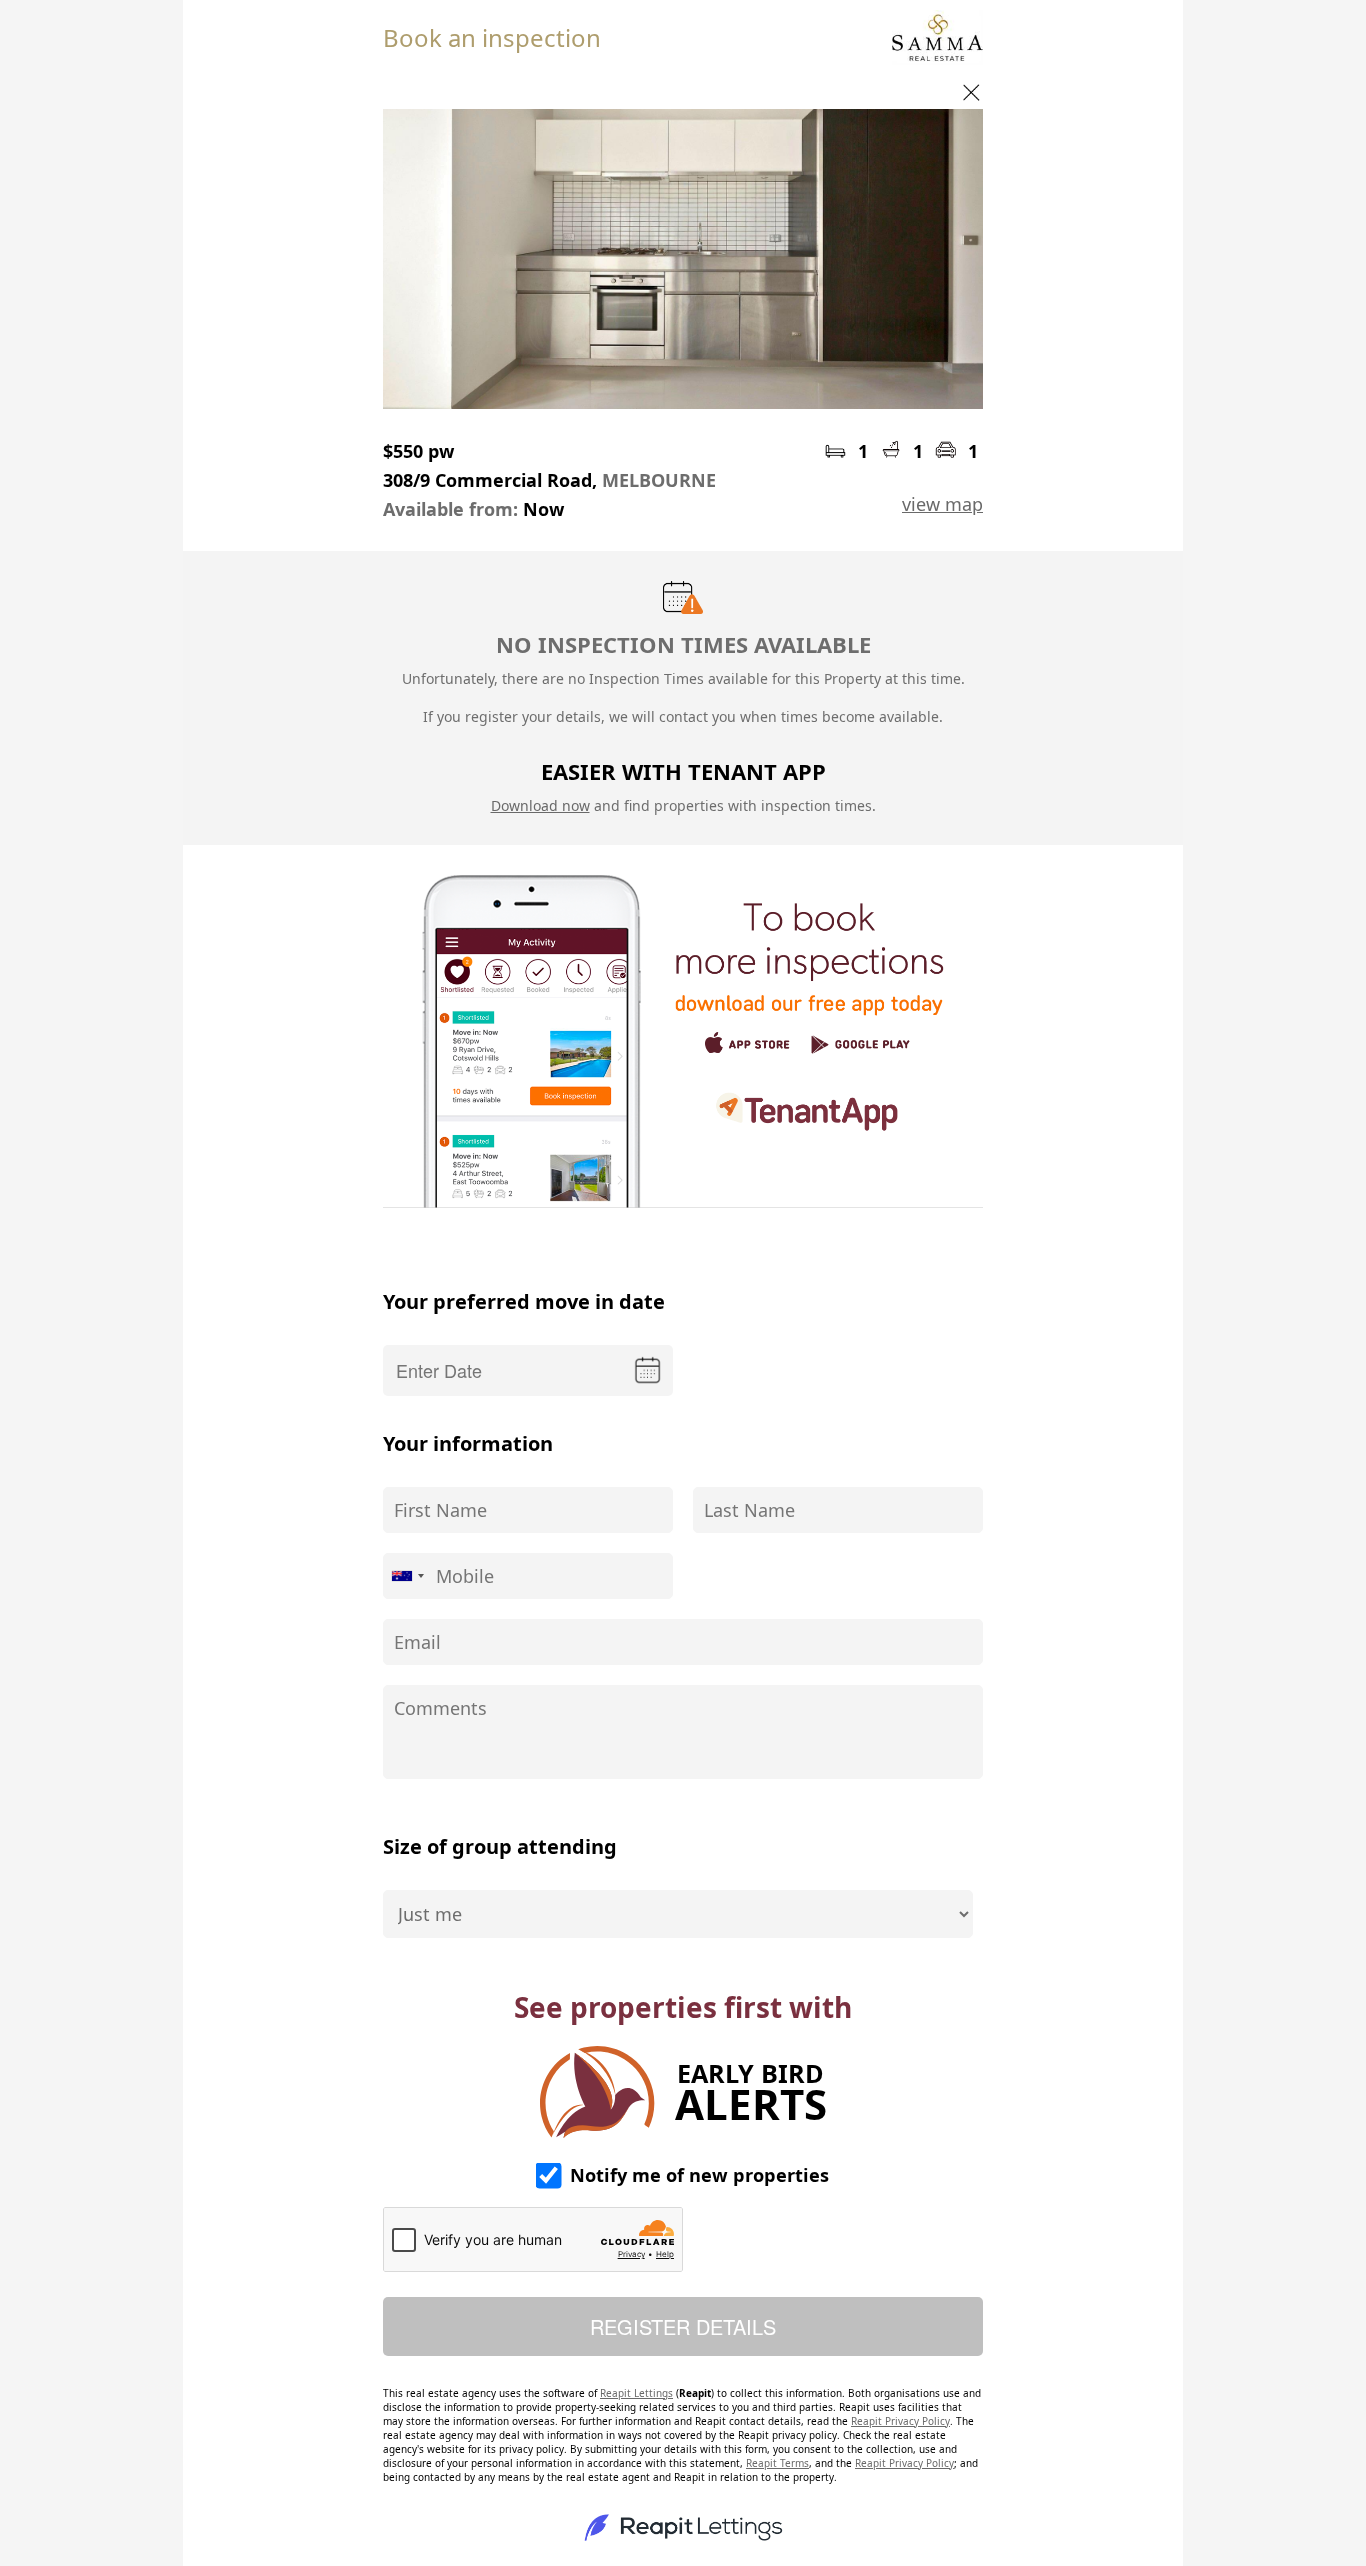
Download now (540, 805)
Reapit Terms (777, 2463)
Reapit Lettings (636, 2393)
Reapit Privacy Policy (900, 2421)
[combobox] (407, 1576)
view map (942, 504)
